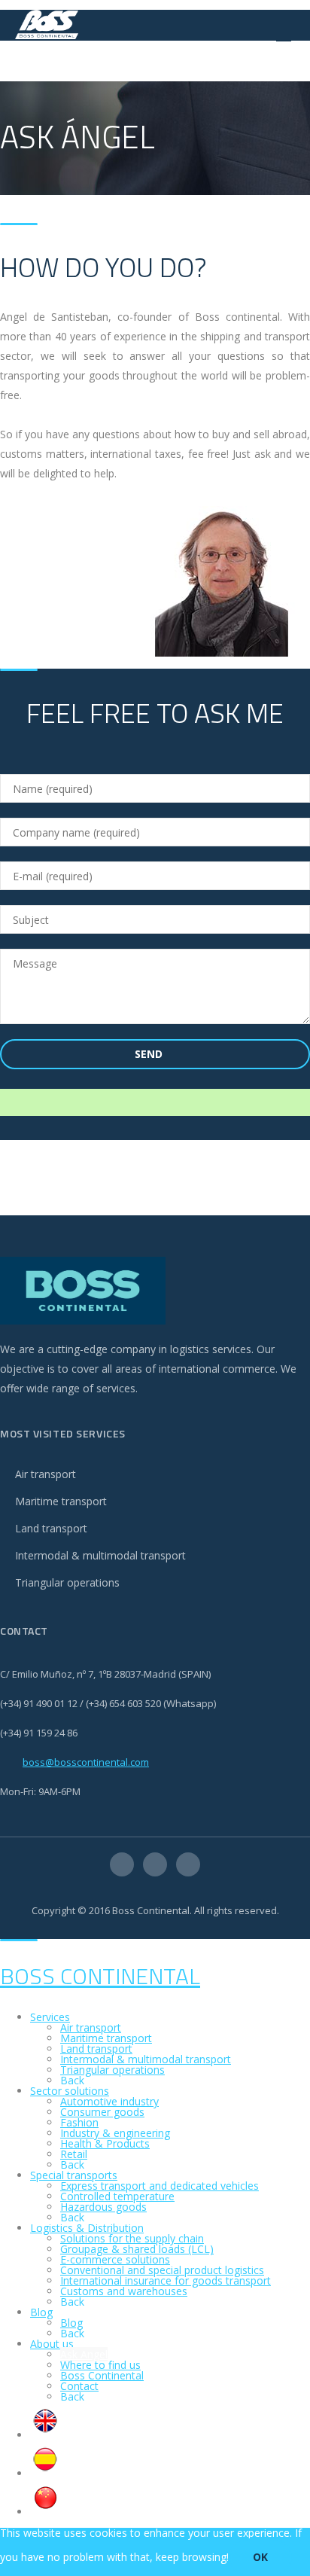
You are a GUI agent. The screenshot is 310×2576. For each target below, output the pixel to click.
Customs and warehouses (124, 2291)
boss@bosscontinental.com (86, 1762)
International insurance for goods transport (166, 2280)
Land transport (51, 1528)
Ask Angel (84, 2354)
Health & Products (105, 2143)
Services (50, 2017)
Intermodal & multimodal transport (100, 1555)
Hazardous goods (103, 2207)
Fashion (79, 2122)
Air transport (46, 1474)
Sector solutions (70, 2091)
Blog (41, 2312)
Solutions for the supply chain (132, 2238)
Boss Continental (100, 1976)
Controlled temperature (117, 2196)
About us (52, 2344)
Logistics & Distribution (87, 2228)
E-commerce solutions (115, 2259)
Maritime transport (61, 1501)
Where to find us (100, 2365)
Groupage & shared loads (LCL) (137, 2249)
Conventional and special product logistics (162, 2270)
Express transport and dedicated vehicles (160, 2186)
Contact (79, 2386)
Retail (74, 2154)
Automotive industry (109, 2101)
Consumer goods (102, 2112)
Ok (260, 2557)
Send (150, 1054)
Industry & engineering (115, 2133)
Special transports (74, 2175)
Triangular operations (67, 1582)
